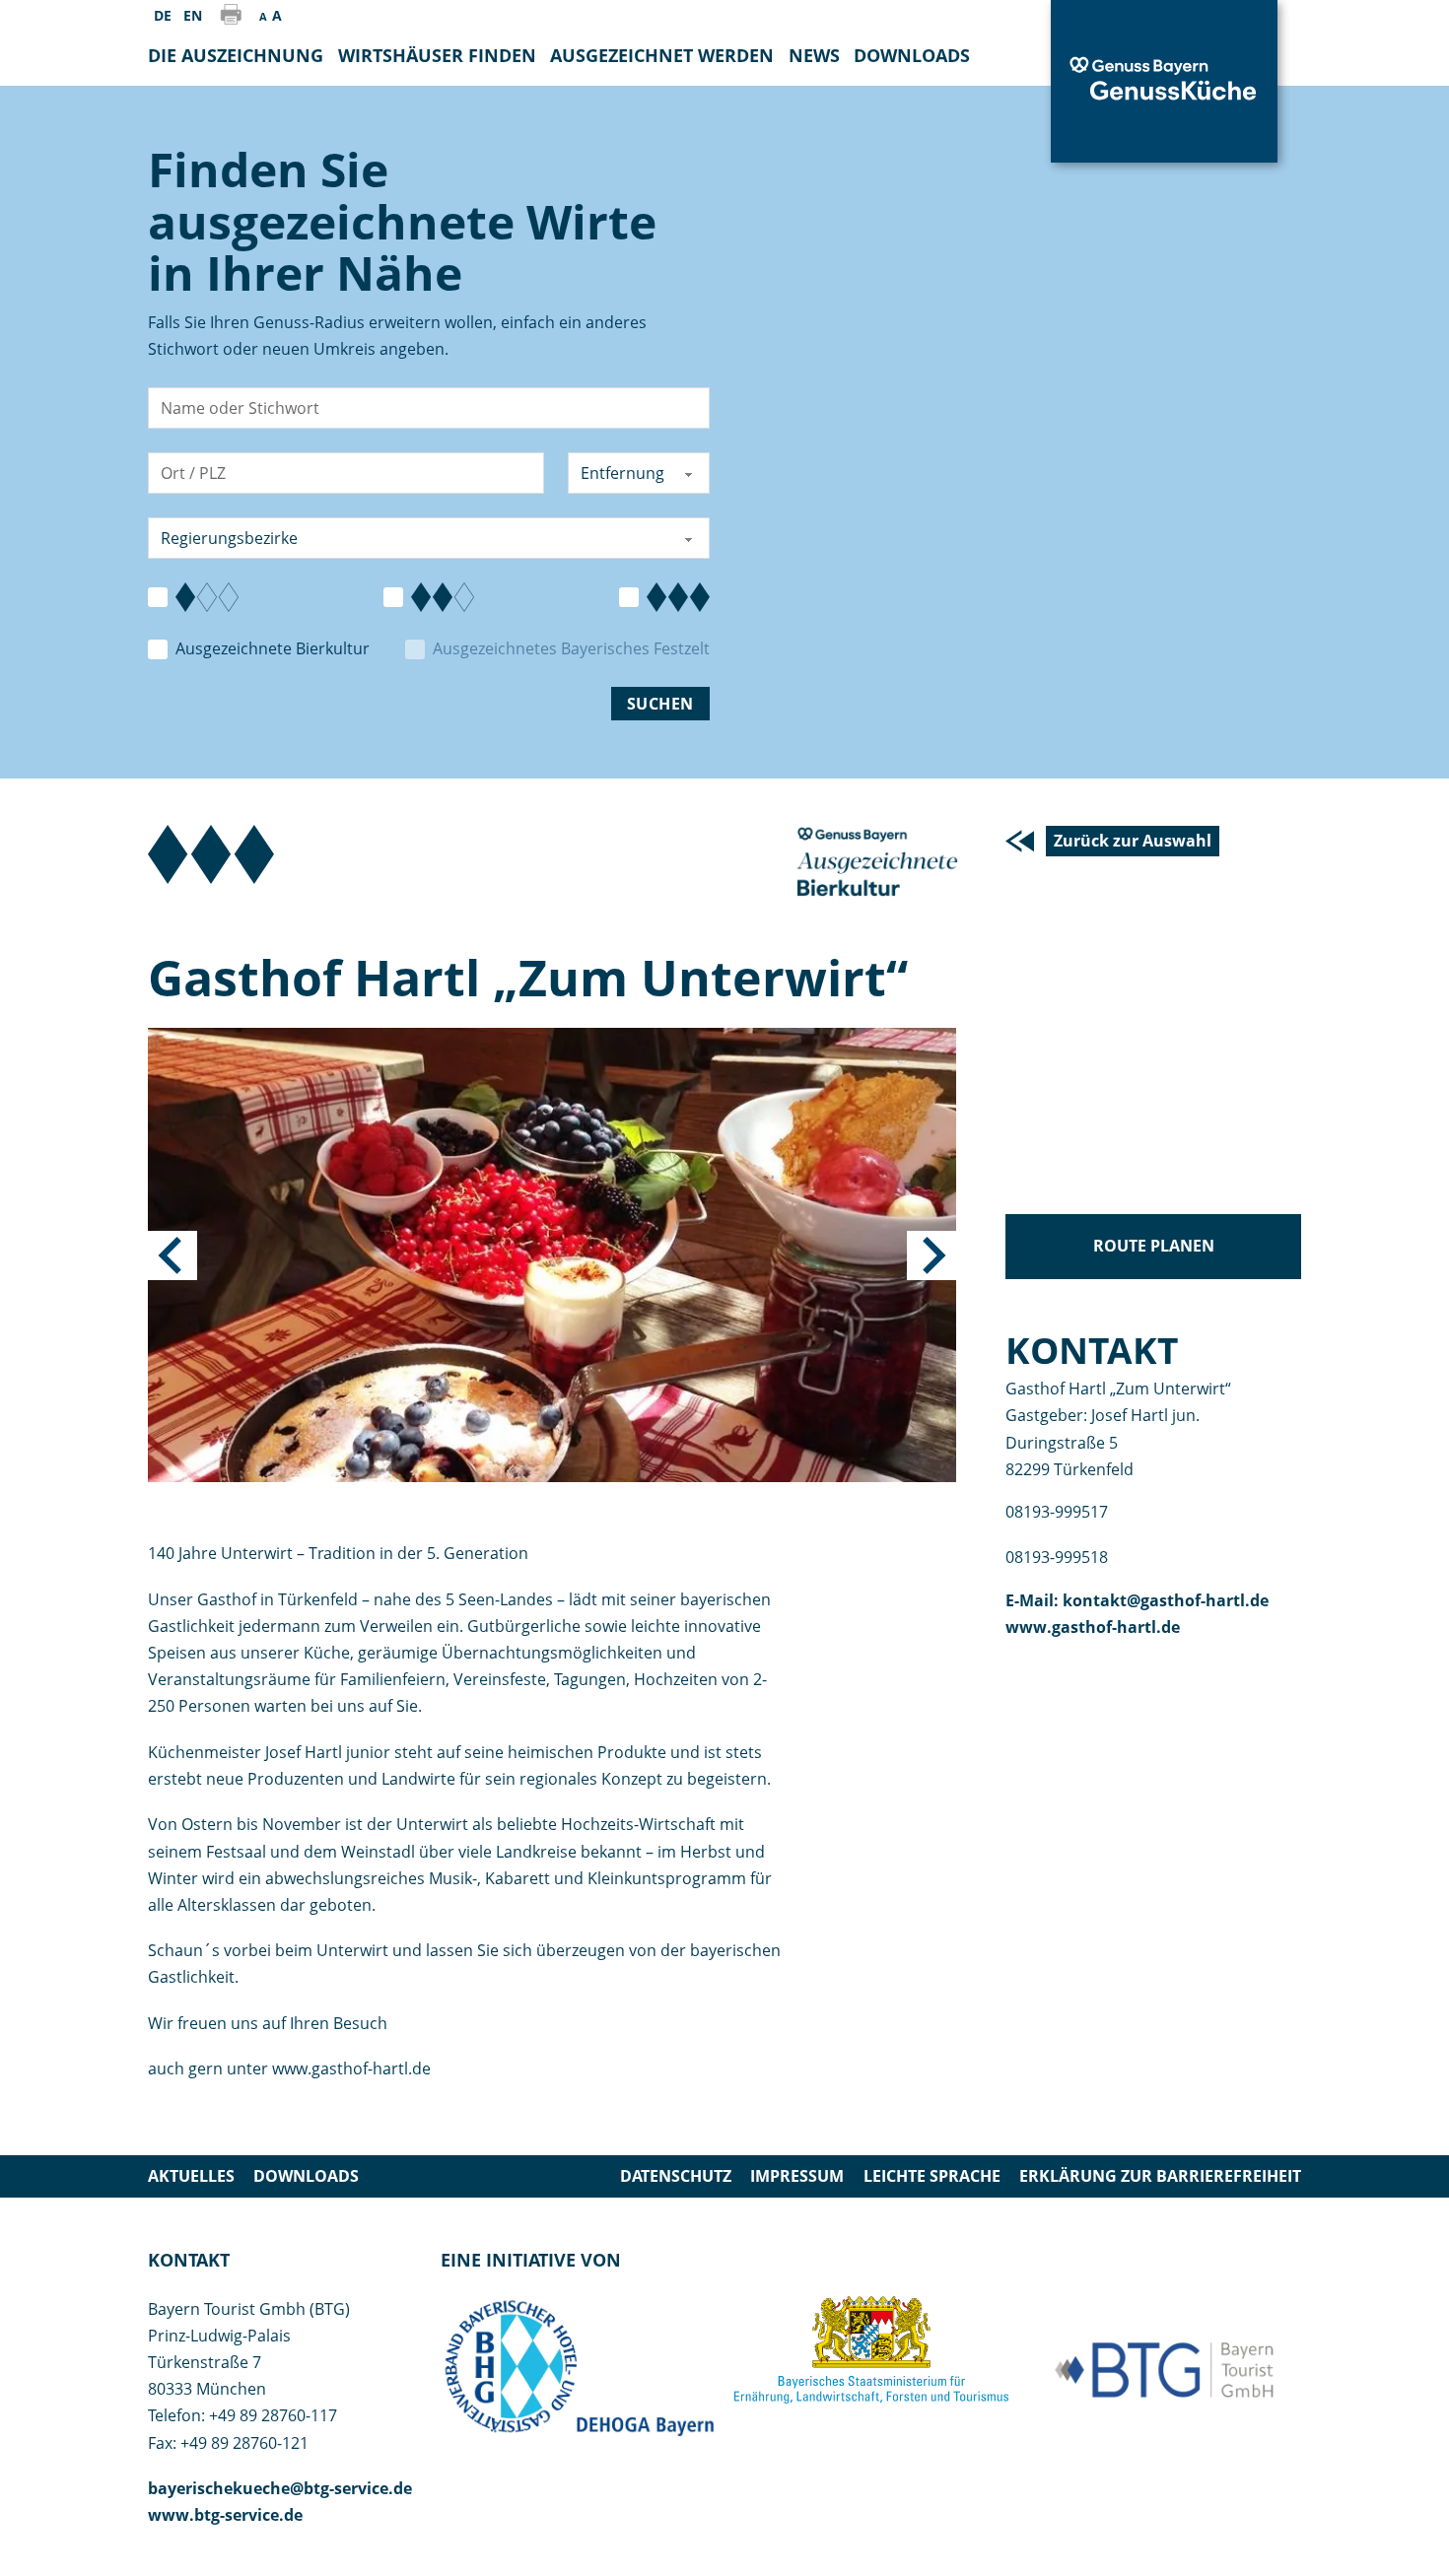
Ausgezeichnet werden (662, 55)
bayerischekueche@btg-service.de (280, 2488)
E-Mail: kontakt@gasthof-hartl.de (1137, 1600)
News (814, 55)
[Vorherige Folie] (172, 1255)
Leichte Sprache (932, 2176)
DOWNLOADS (912, 55)
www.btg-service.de (225, 2515)
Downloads (306, 2176)
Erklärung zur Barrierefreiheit (1160, 2176)
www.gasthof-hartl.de (1093, 1627)
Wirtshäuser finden (437, 55)
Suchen (660, 704)
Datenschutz (676, 2176)
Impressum (797, 2176)
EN (193, 15)
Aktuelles (191, 2176)
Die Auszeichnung (236, 55)
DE (163, 15)
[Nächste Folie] (931, 1255)
